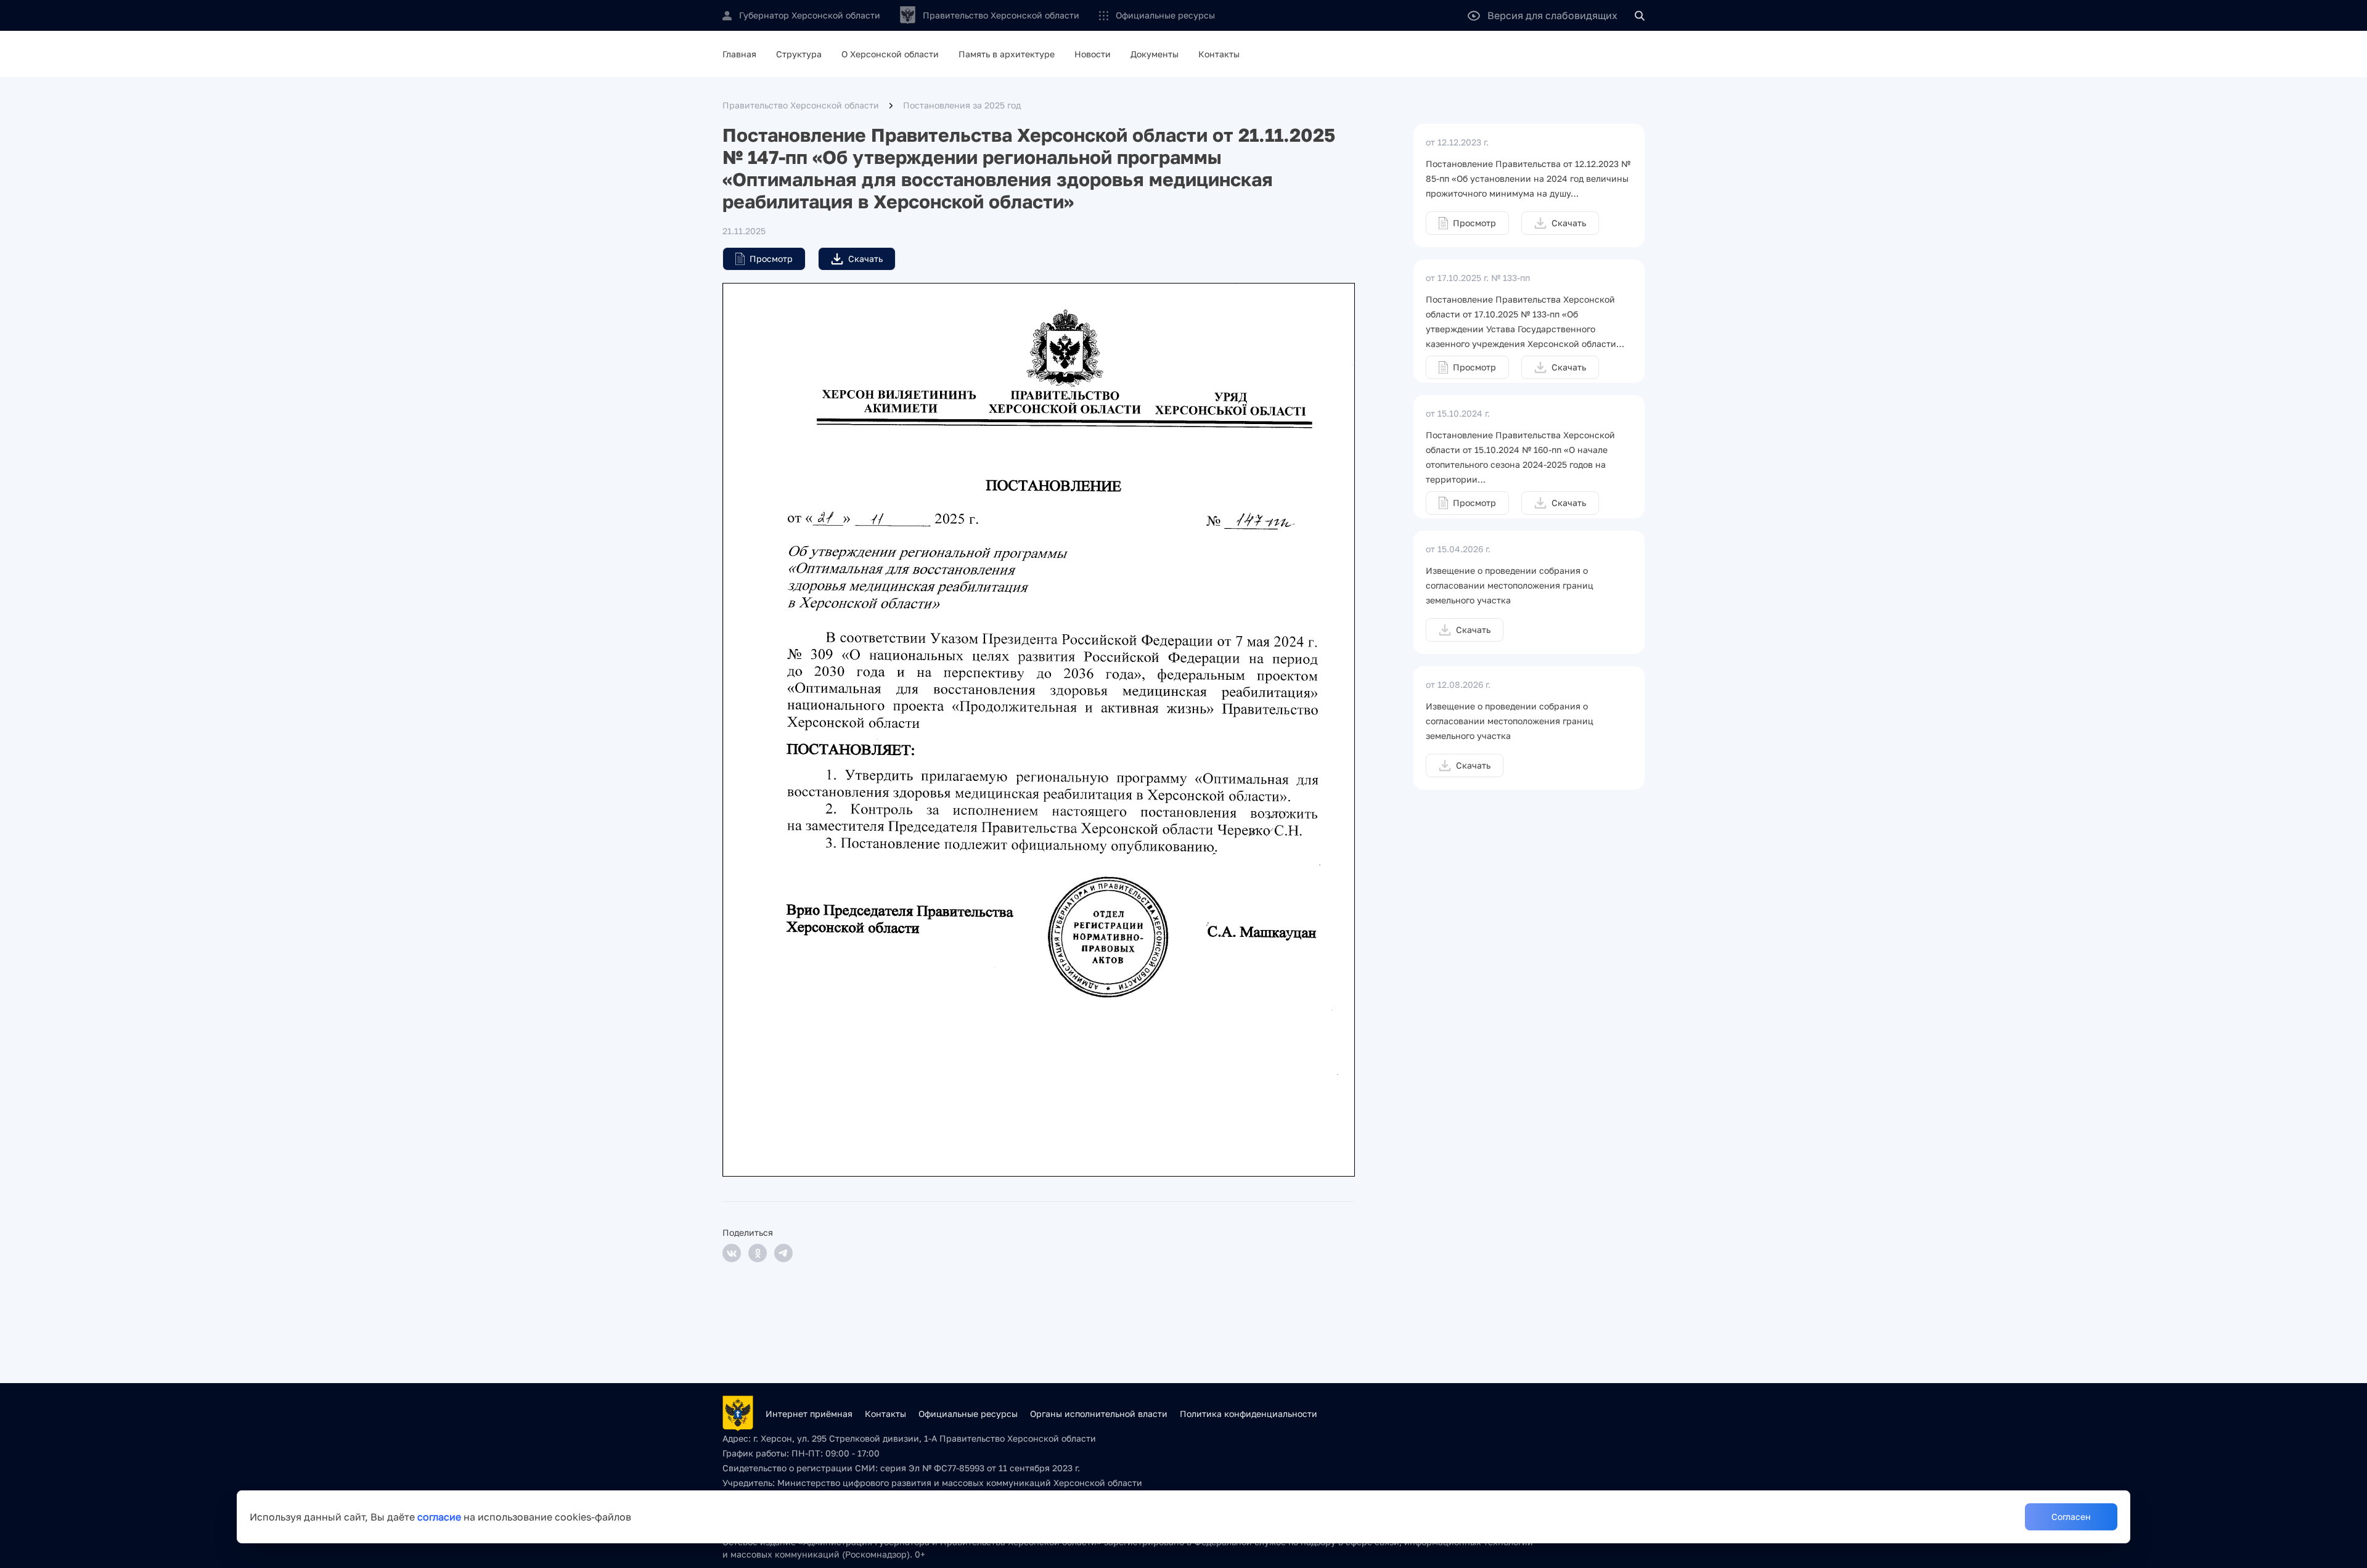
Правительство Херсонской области (801, 105)
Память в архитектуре (1007, 54)
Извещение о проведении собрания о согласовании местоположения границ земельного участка (1510, 585)
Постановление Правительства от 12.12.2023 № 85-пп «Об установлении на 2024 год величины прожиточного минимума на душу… (1528, 178)
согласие (439, 1517)
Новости (1093, 54)
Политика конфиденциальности (1249, 1414)
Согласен (2071, 1517)
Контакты (1219, 54)
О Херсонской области (890, 54)
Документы (1155, 54)
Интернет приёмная (809, 1414)
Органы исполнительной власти (1099, 1414)
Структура (799, 54)
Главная (739, 54)
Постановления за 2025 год (962, 105)
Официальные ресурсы (1165, 15)
